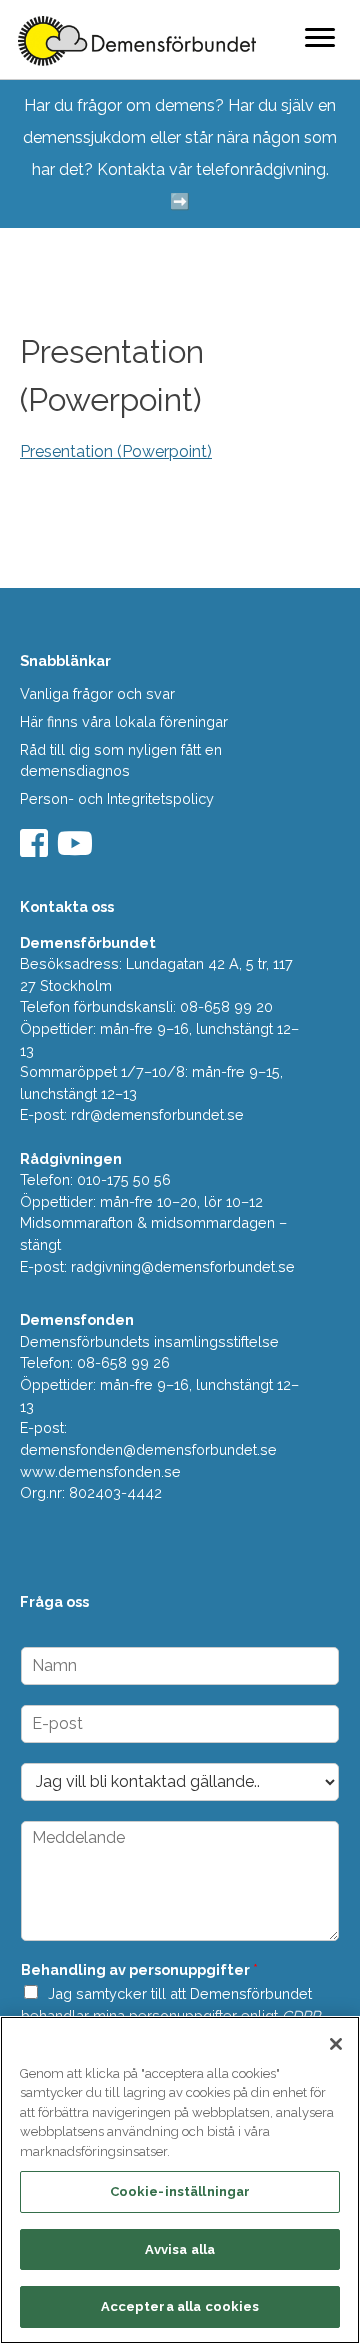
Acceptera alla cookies (180, 2306)
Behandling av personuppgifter (139, 1969)
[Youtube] (77, 849)
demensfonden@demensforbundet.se (148, 1449)
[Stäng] (336, 2044)
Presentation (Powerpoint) (116, 451)
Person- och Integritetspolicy (117, 798)
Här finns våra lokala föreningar (124, 721)
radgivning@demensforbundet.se (183, 1266)
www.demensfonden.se (100, 1471)
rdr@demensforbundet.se (157, 1114)
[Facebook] (36, 849)
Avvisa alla (180, 2249)
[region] (180, 2180)
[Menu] (320, 37)
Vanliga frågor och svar (97, 693)
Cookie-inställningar (180, 2191)
